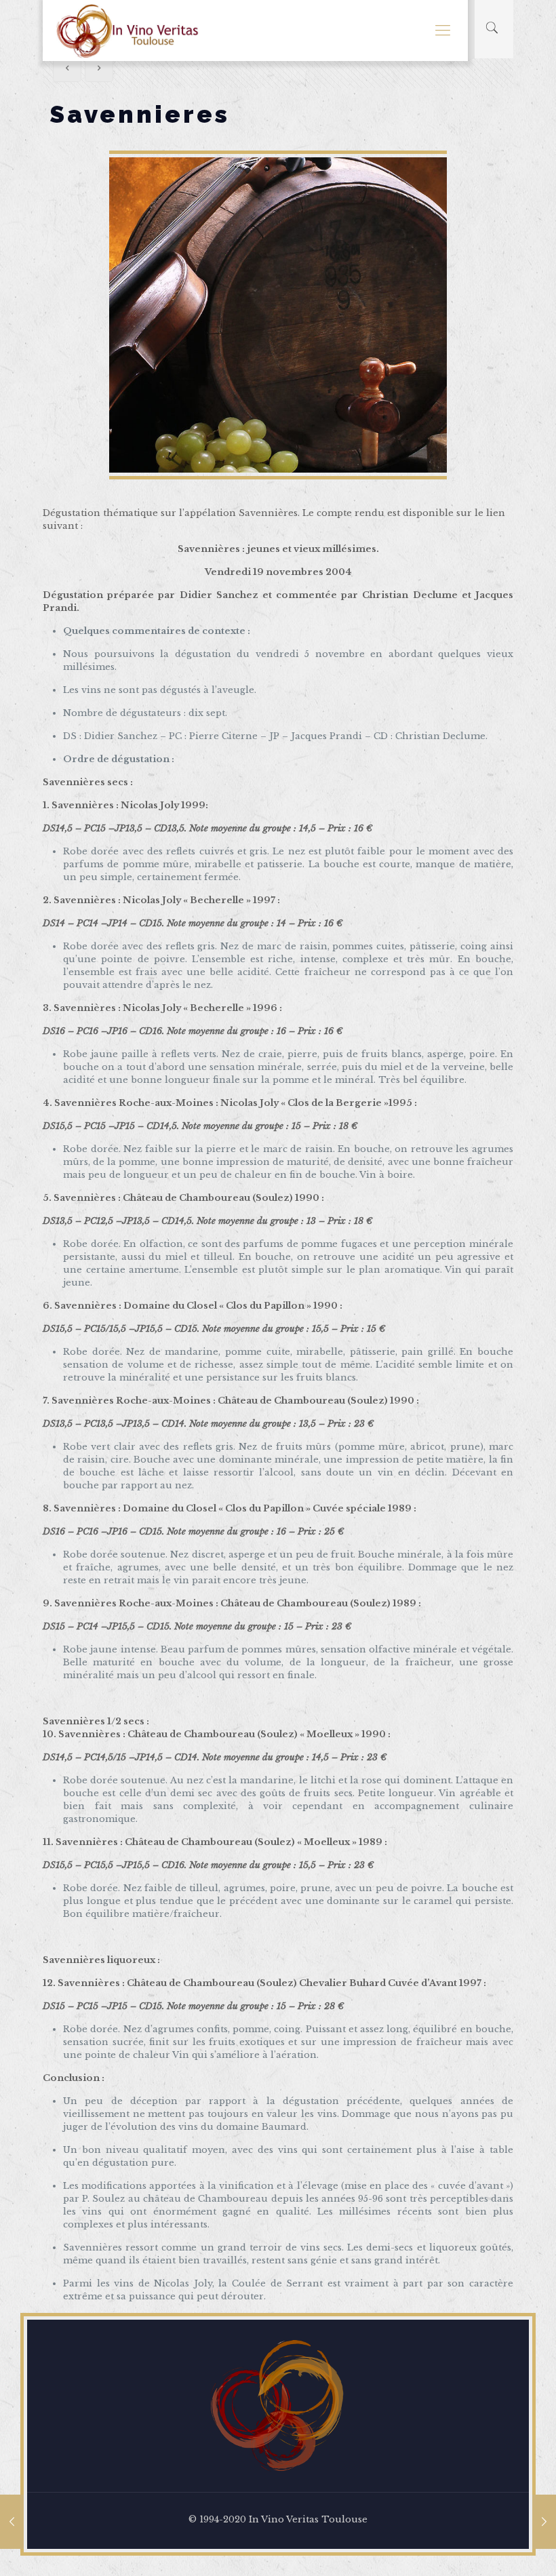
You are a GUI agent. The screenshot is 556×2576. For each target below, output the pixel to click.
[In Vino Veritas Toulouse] (128, 31)
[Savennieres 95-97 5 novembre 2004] (12, 2522)
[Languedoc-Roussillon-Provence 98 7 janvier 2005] (544, 2522)
